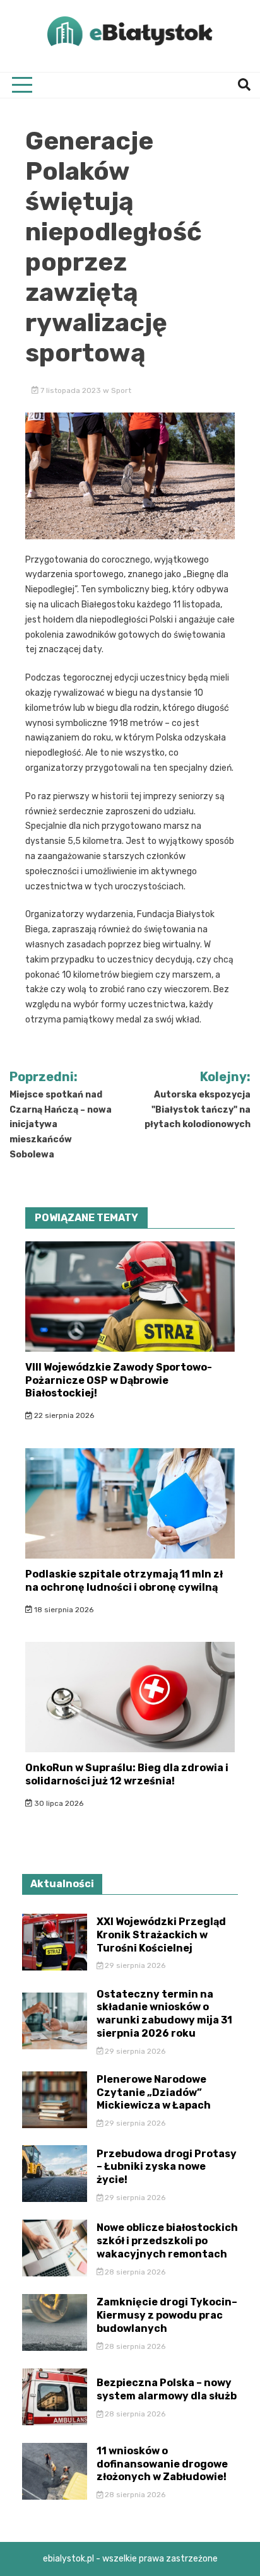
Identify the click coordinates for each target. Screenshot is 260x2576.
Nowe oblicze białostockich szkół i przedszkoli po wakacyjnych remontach (167, 2241)
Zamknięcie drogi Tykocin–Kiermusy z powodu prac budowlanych (167, 2315)
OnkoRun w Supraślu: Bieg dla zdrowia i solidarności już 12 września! (127, 1774)
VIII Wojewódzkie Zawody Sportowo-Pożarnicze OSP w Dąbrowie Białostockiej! (119, 1380)
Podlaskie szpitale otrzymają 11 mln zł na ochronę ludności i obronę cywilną (124, 1581)
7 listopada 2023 (71, 390)
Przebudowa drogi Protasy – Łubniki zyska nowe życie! (167, 2167)
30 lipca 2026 (58, 1803)
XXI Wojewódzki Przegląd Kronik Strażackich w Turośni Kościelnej (161, 1935)
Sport (121, 390)
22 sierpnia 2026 (63, 1415)
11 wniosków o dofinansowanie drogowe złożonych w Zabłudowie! (162, 2464)
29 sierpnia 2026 (134, 1965)
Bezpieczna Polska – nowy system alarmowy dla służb (167, 2389)
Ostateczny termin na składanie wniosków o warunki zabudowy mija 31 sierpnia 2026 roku (164, 2014)
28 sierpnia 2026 (134, 2272)
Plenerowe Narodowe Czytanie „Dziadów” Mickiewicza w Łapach (154, 2093)
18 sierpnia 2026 (63, 1610)
